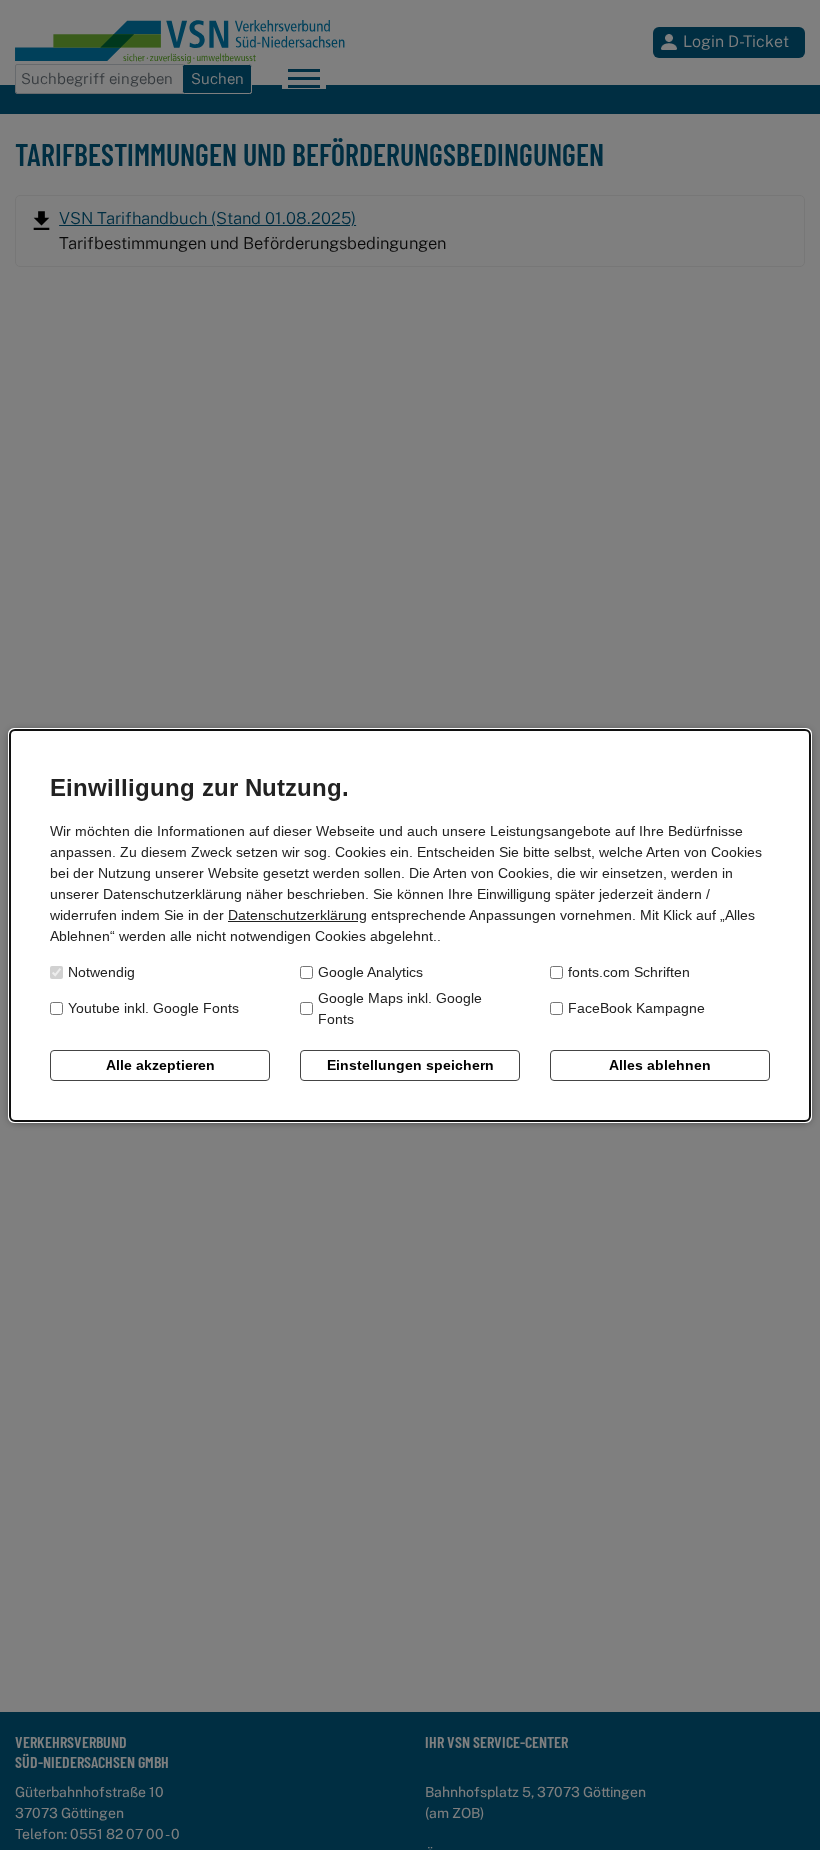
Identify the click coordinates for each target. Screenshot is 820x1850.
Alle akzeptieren (160, 1065)
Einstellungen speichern (410, 1065)
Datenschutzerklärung (297, 915)
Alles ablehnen (660, 1065)
